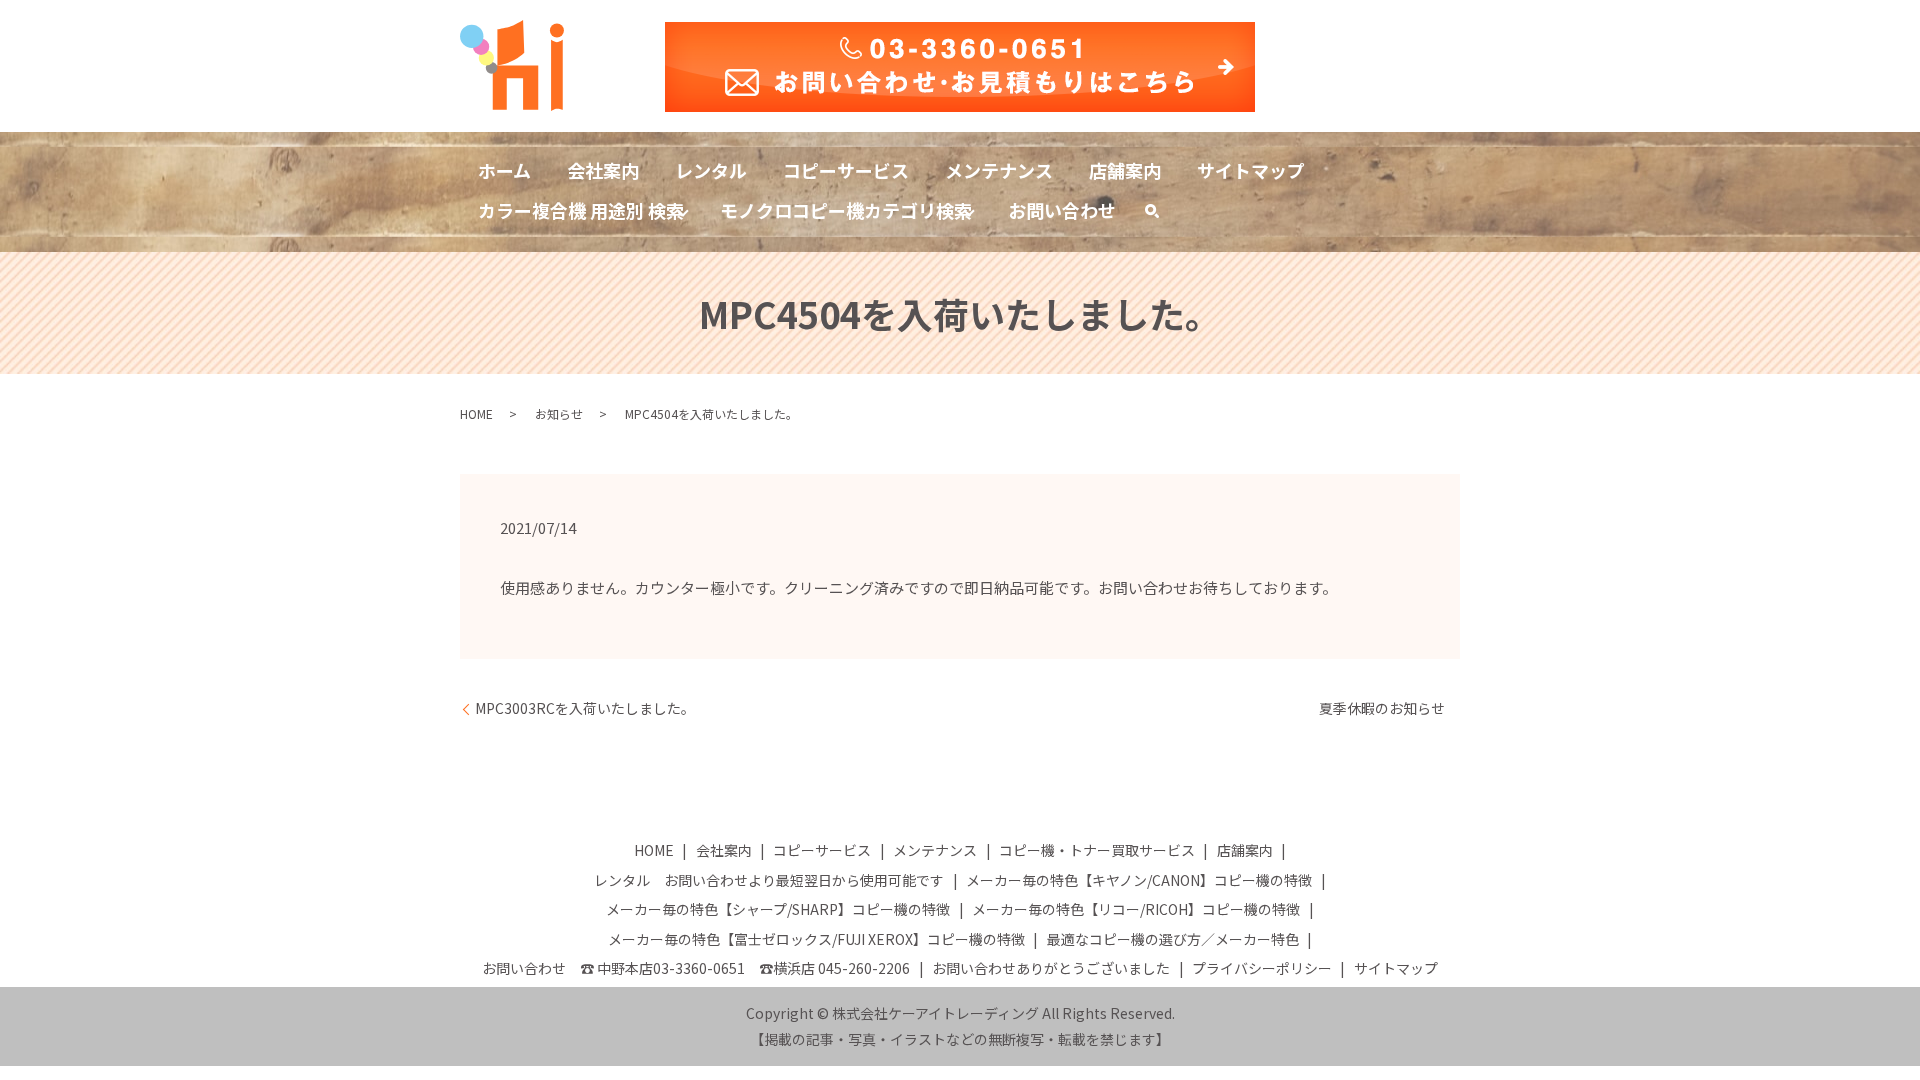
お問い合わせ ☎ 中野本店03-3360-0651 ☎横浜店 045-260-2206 (696, 968)
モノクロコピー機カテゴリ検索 (846, 210)
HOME (476, 413)
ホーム (504, 170)
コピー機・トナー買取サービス (1097, 850)
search (1161, 214)
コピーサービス (846, 170)
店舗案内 (1125, 170)
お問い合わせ (1062, 210)
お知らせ (559, 413)
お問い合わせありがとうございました (1051, 968)
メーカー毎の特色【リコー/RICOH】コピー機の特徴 (1136, 909)
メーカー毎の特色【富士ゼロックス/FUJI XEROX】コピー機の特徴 (816, 939)
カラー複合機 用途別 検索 (581, 210)
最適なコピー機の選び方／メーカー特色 (1173, 939)
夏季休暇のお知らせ (1382, 708)
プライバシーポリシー (1262, 968)
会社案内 (603, 170)
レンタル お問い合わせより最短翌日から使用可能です (769, 880)
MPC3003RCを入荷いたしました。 (585, 708)
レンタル (711, 170)
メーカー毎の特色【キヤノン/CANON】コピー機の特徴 (1139, 880)
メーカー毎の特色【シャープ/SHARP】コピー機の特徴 (778, 909)
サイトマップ (1251, 170)
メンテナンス (999, 170)
